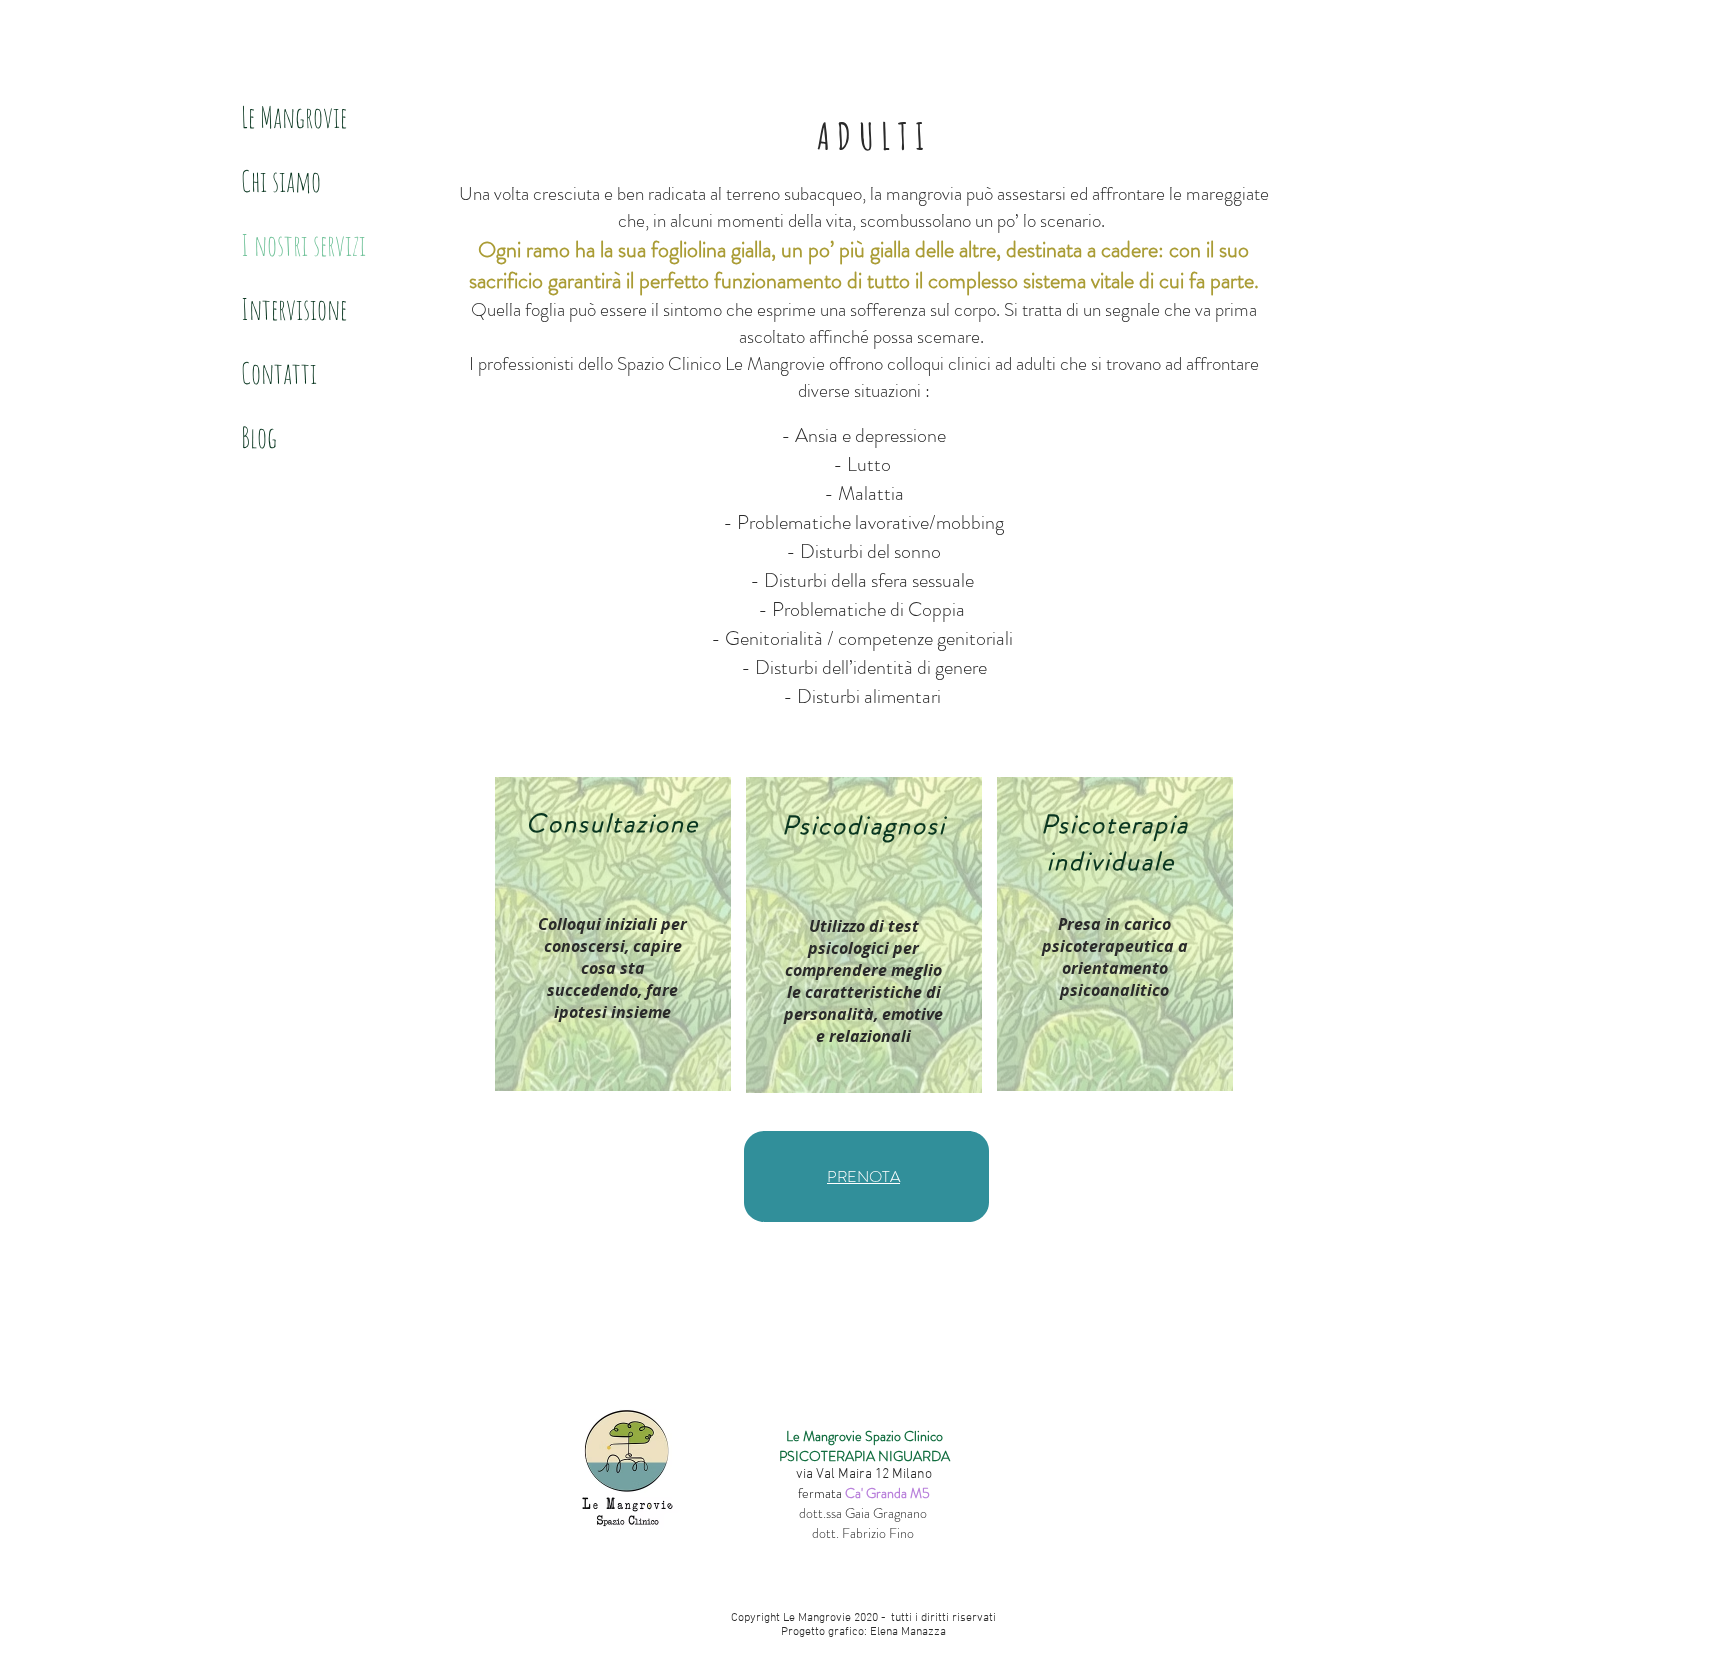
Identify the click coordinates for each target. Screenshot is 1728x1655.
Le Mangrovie (294, 117)
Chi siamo (281, 181)
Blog (259, 437)
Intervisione (294, 309)
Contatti (279, 373)
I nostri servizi (303, 245)
